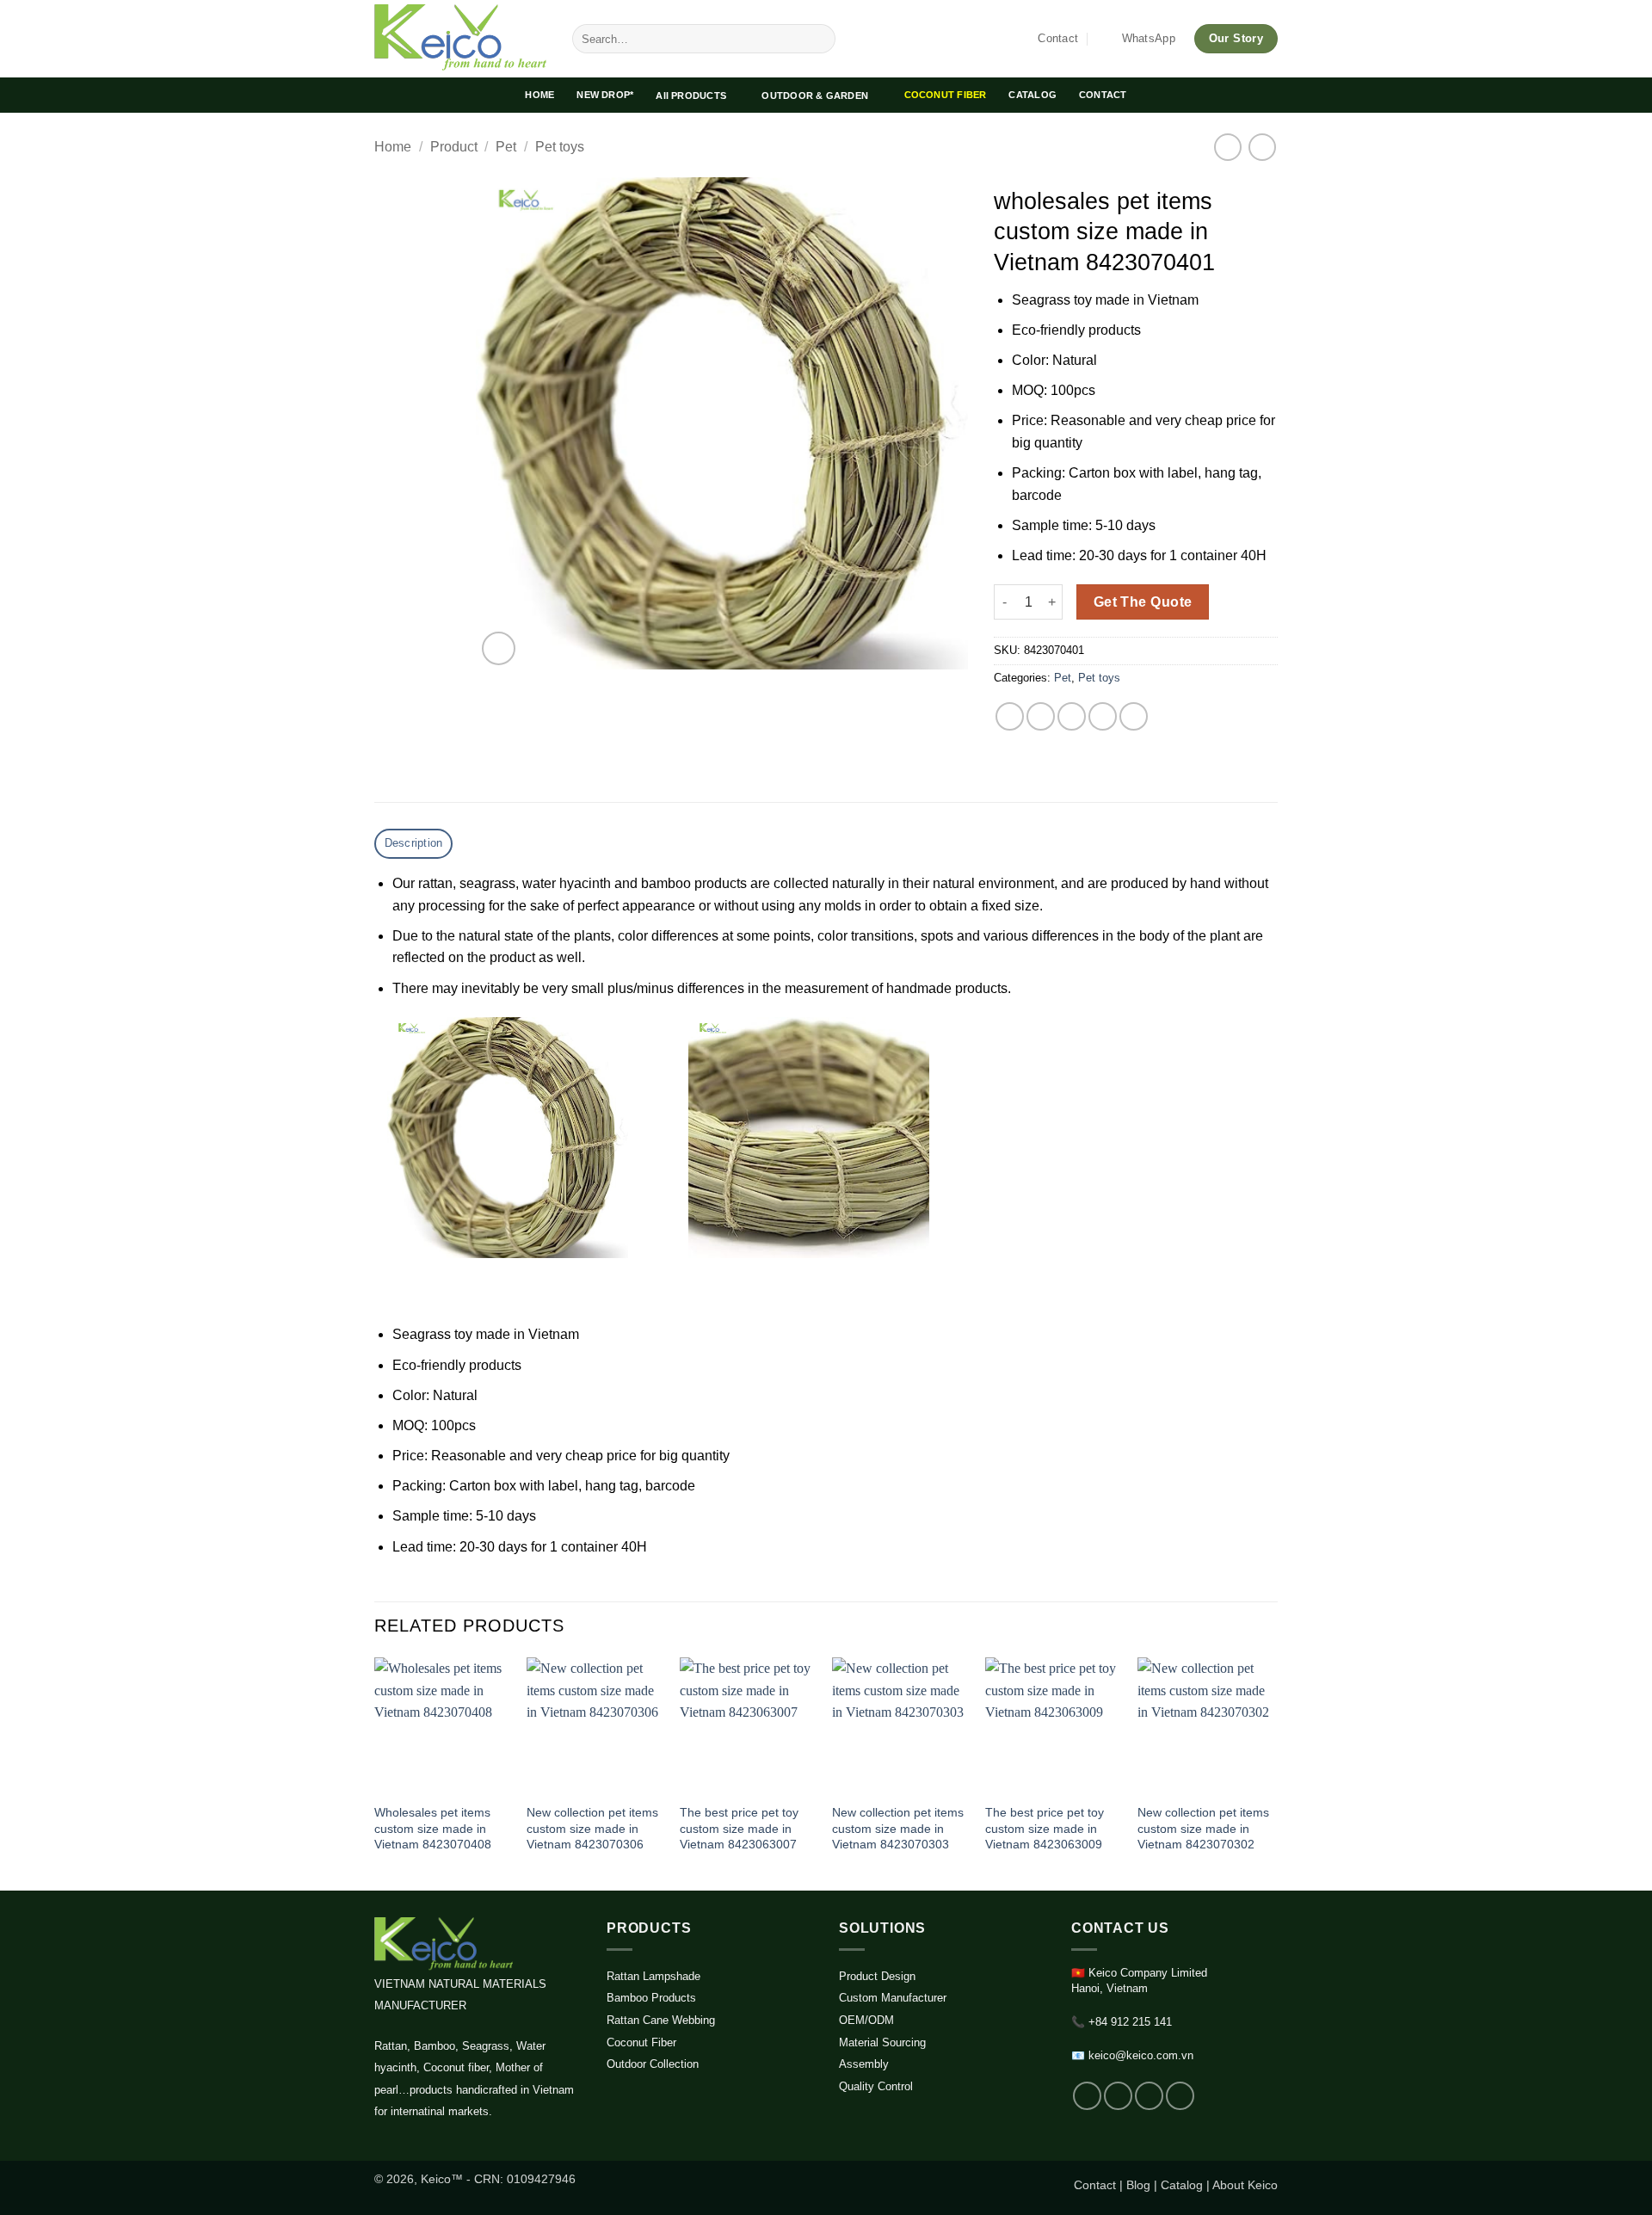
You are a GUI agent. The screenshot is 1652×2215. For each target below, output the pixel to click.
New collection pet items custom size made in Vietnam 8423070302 (1203, 1828)
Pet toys (560, 147)
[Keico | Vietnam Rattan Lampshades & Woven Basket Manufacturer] (460, 39)
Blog (1138, 2185)
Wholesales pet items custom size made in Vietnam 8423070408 (433, 1828)
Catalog (1182, 2185)
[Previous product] (1262, 147)
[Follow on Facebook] (1087, 2096)
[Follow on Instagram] (1118, 2096)
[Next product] (1227, 147)
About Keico (1245, 2185)
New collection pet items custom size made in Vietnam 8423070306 (592, 1828)
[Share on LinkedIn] (1134, 716)
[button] (499, 648)
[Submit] (820, 39)
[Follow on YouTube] (1180, 2096)
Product (454, 147)
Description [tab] (414, 843)
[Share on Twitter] (1041, 716)
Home (393, 147)
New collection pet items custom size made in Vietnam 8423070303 (898, 1828)
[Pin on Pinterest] (1103, 716)
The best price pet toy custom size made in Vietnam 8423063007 (739, 1828)
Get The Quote (1143, 602)
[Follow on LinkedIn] (1149, 2096)
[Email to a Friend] (1072, 716)
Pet (506, 147)
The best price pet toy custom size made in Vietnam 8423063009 (1045, 1828)
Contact (1095, 2185)
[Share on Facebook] (1010, 716)
